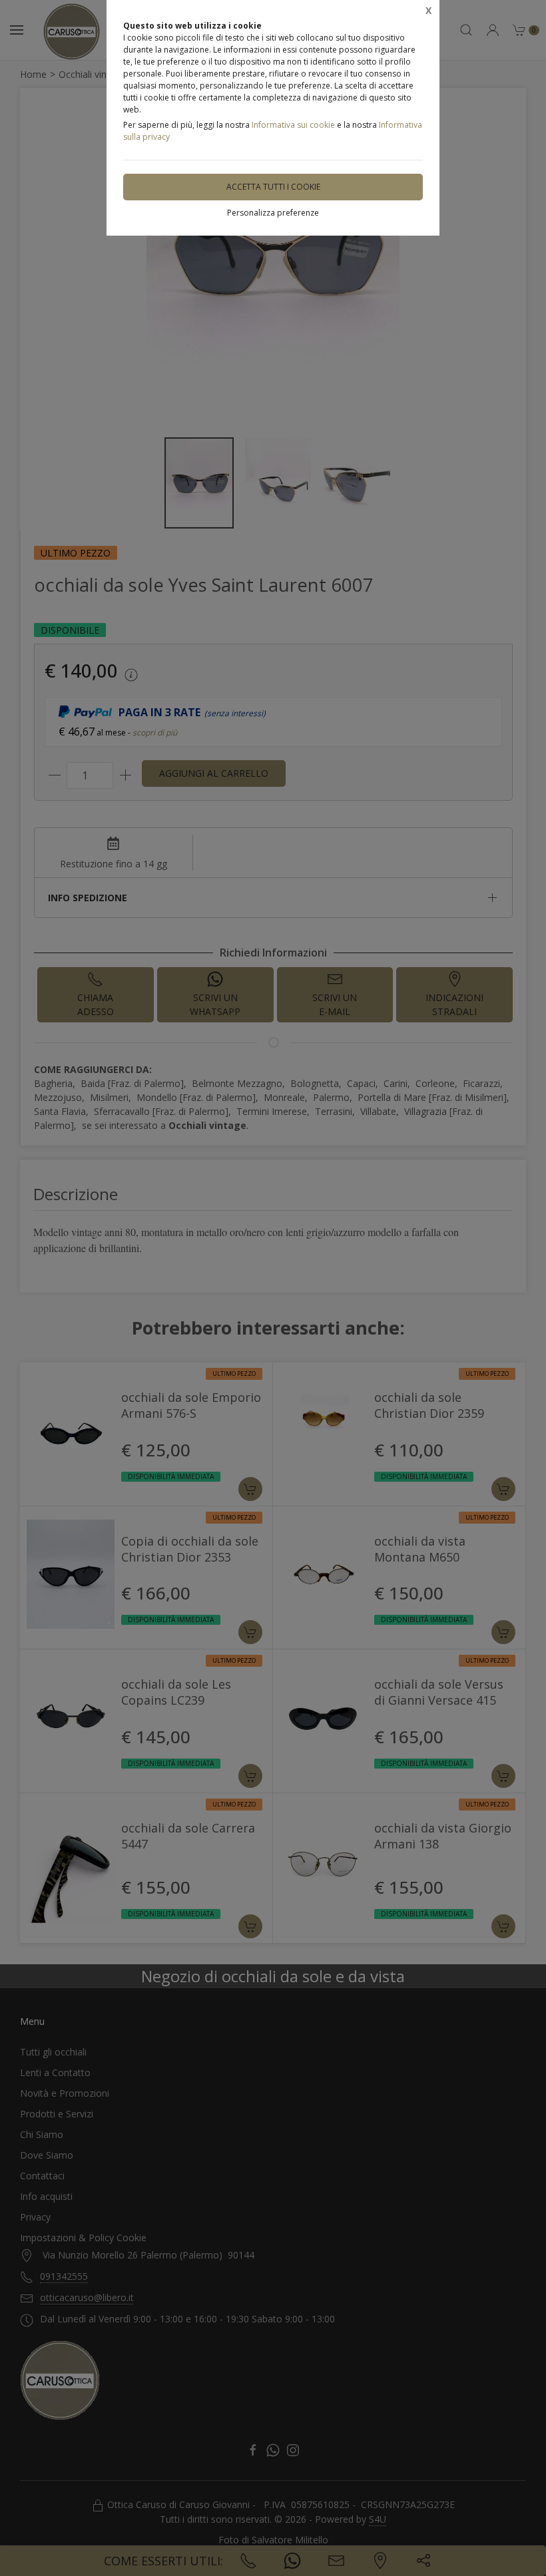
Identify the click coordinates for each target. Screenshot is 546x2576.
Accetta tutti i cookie (273, 187)
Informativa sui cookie (293, 125)
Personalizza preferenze (273, 213)
